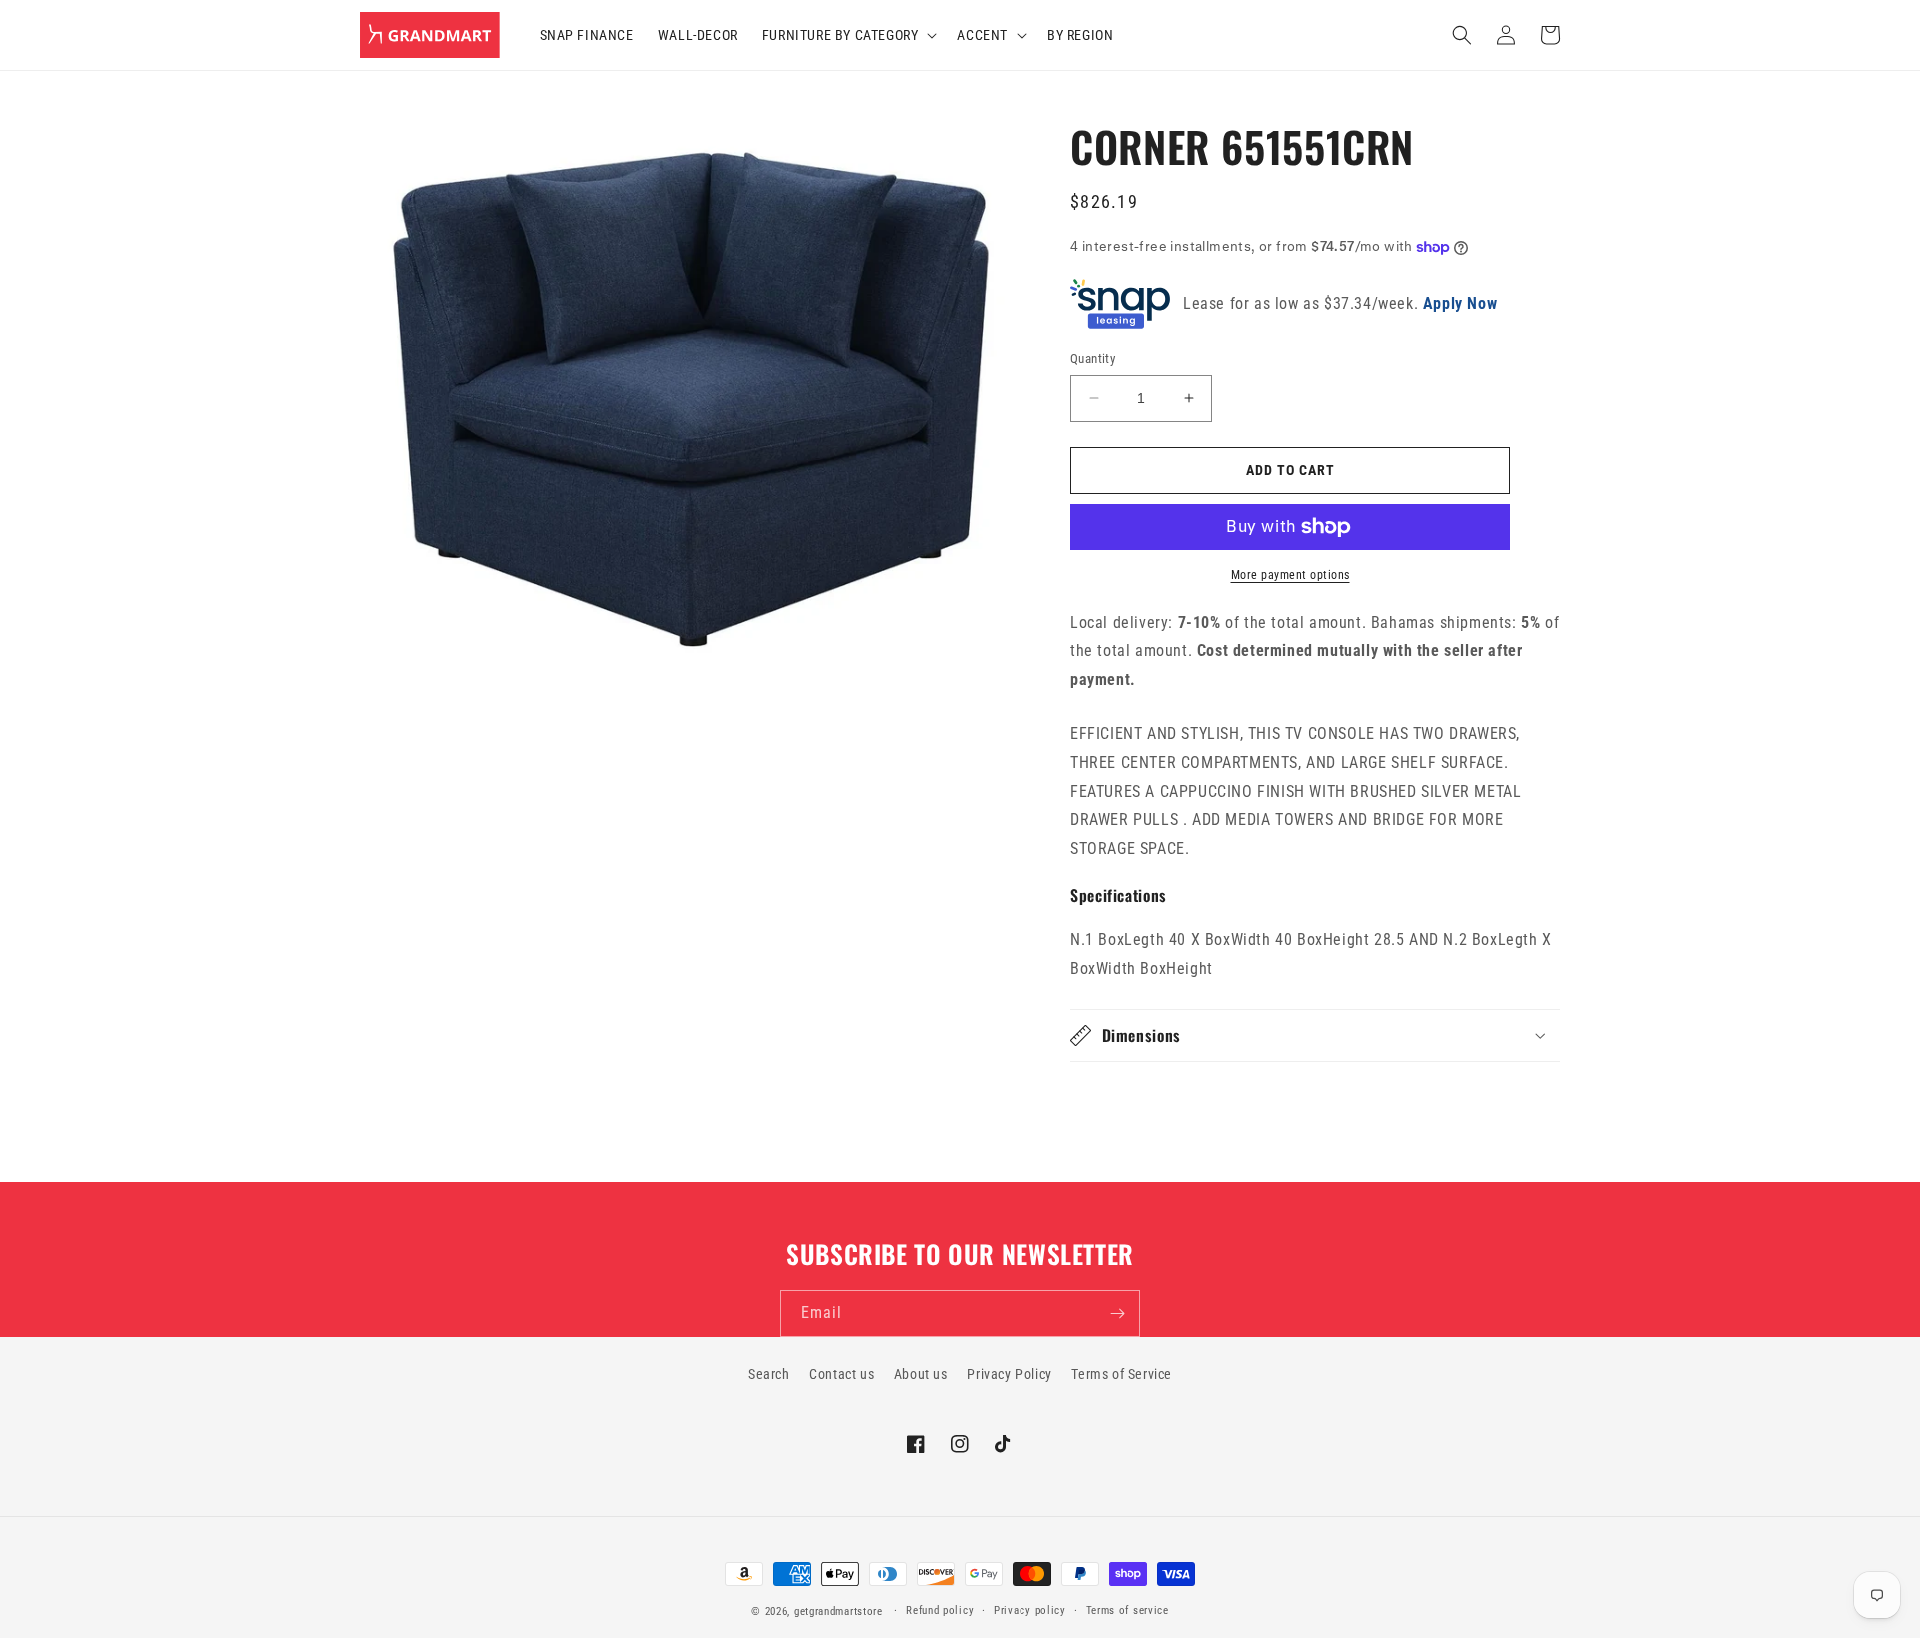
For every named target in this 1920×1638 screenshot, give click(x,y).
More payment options (1290, 575)
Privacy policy (1030, 1610)
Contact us (841, 1374)
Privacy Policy (1009, 1374)
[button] (848, 35)
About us (921, 1374)
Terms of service (1127, 1610)
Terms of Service (1121, 1374)
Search (769, 1374)
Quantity (1092, 358)
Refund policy (940, 1610)
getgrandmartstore (838, 1611)
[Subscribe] (1117, 1313)
